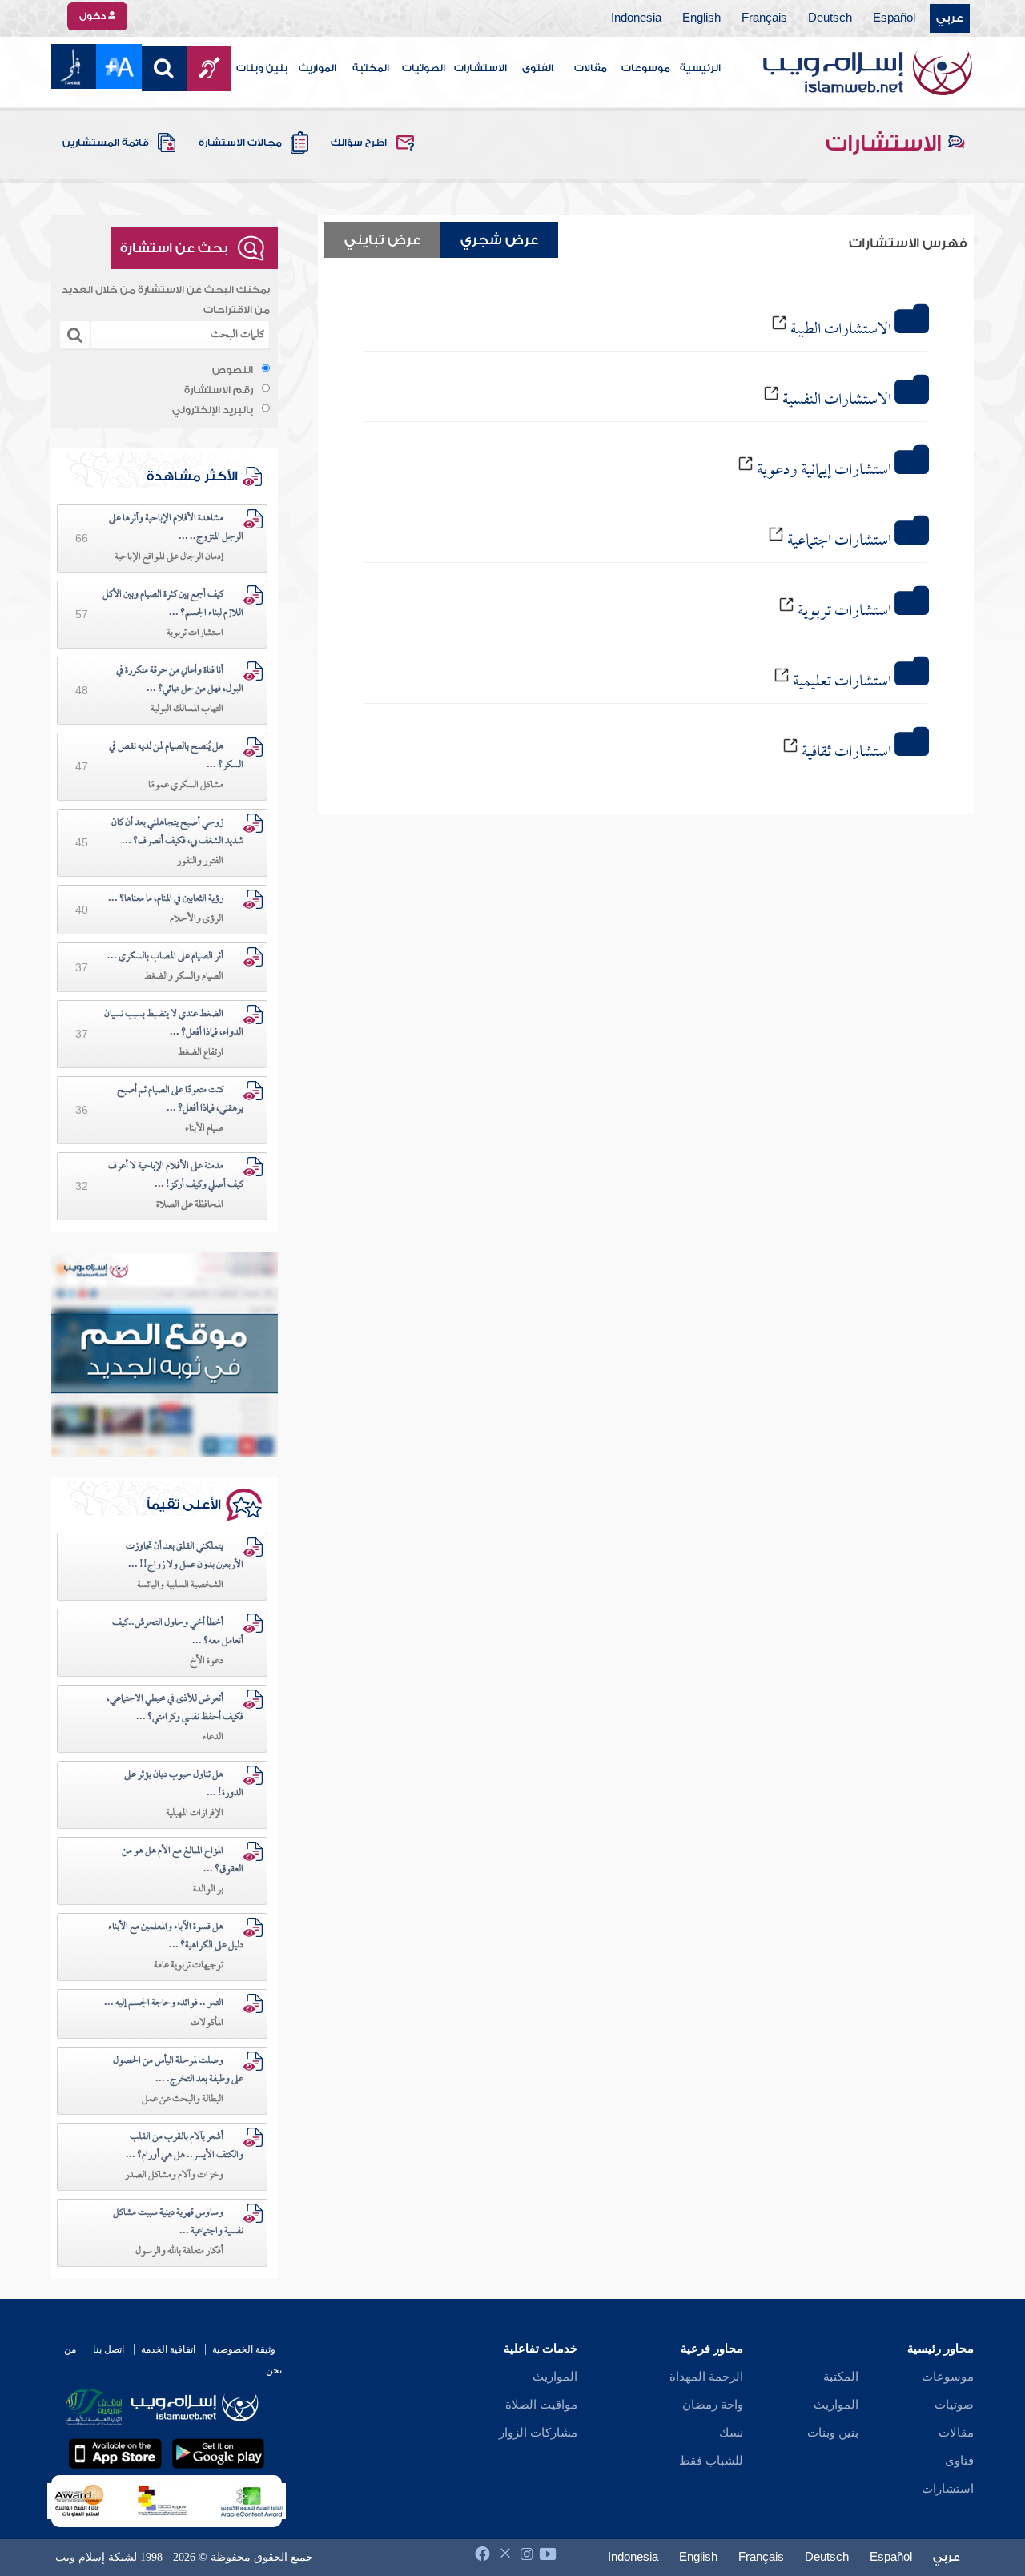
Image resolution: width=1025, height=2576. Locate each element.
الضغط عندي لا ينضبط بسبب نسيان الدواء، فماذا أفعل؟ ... (174, 1024)
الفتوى (538, 68)
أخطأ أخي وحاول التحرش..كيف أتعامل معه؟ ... (178, 1632)
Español (894, 18)
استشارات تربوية (844, 612)
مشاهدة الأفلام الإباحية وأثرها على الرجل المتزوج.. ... (176, 528)
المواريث (318, 68)
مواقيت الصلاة (541, 2405)
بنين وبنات (262, 68)
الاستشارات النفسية (837, 400)
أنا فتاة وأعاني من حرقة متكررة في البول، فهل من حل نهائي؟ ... (180, 680)
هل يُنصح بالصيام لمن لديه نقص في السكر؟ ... (176, 756)
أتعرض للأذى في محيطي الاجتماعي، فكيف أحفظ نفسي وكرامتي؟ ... (175, 1708)
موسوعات (646, 68)
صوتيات (954, 2405)
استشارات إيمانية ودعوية (824, 471)
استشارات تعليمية (842, 682)
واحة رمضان (713, 2405)
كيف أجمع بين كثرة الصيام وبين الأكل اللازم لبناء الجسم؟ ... (173, 604)
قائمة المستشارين (106, 143)
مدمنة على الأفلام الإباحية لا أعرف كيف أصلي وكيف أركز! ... (176, 1176)
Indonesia (636, 18)
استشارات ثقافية (846, 753)
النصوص (233, 370)
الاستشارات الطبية (841, 330)
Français (764, 18)
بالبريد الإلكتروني (213, 410)
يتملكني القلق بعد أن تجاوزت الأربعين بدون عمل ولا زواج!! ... (185, 1556)
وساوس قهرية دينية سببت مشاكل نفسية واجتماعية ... (178, 2222)
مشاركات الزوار (538, 2433)
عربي (950, 18)
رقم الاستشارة (219, 390)
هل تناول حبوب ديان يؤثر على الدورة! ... (184, 1784)
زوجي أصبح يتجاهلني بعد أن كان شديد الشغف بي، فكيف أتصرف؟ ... (177, 832)
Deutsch (830, 18)
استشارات (948, 2489)
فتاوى (959, 2461)
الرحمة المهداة (706, 2377)
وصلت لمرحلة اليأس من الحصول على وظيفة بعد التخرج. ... (178, 2070)
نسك (731, 2433)
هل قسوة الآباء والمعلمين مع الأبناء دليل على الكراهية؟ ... (176, 1937)
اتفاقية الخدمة (168, 2349)
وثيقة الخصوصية (244, 2349)
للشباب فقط (711, 2461)
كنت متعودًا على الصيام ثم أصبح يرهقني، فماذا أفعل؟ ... (180, 1100)
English (701, 18)
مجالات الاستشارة (240, 143)
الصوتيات (424, 68)
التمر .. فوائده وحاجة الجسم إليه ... (164, 2003)
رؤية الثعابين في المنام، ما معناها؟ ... (166, 899)
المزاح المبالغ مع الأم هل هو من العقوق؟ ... (183, 1861)
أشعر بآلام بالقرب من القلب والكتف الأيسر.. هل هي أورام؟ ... (185, 2146)
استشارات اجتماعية (839, 541)
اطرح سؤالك (359, 143)
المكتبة (371, 68)
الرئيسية (700, 68)
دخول (94, 16)
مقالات (591, 68)
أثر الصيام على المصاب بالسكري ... (165, 957)
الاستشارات (480, 68)
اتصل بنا (109, 2349)
